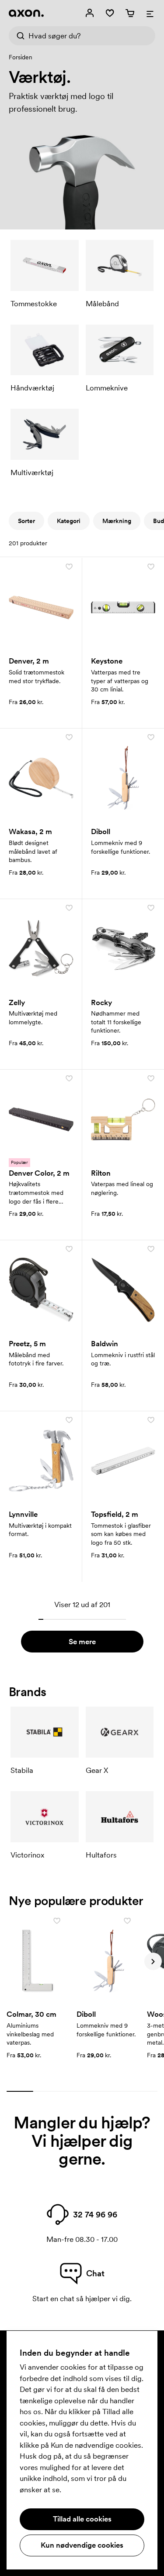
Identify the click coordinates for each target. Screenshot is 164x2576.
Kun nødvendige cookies (82, 2545)
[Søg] (18, 36)
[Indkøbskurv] (130, 13)
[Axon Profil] (26, 13)
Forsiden (21, 57)
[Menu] (150, 13)
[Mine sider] (90, 13)
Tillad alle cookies (82, 2519)
